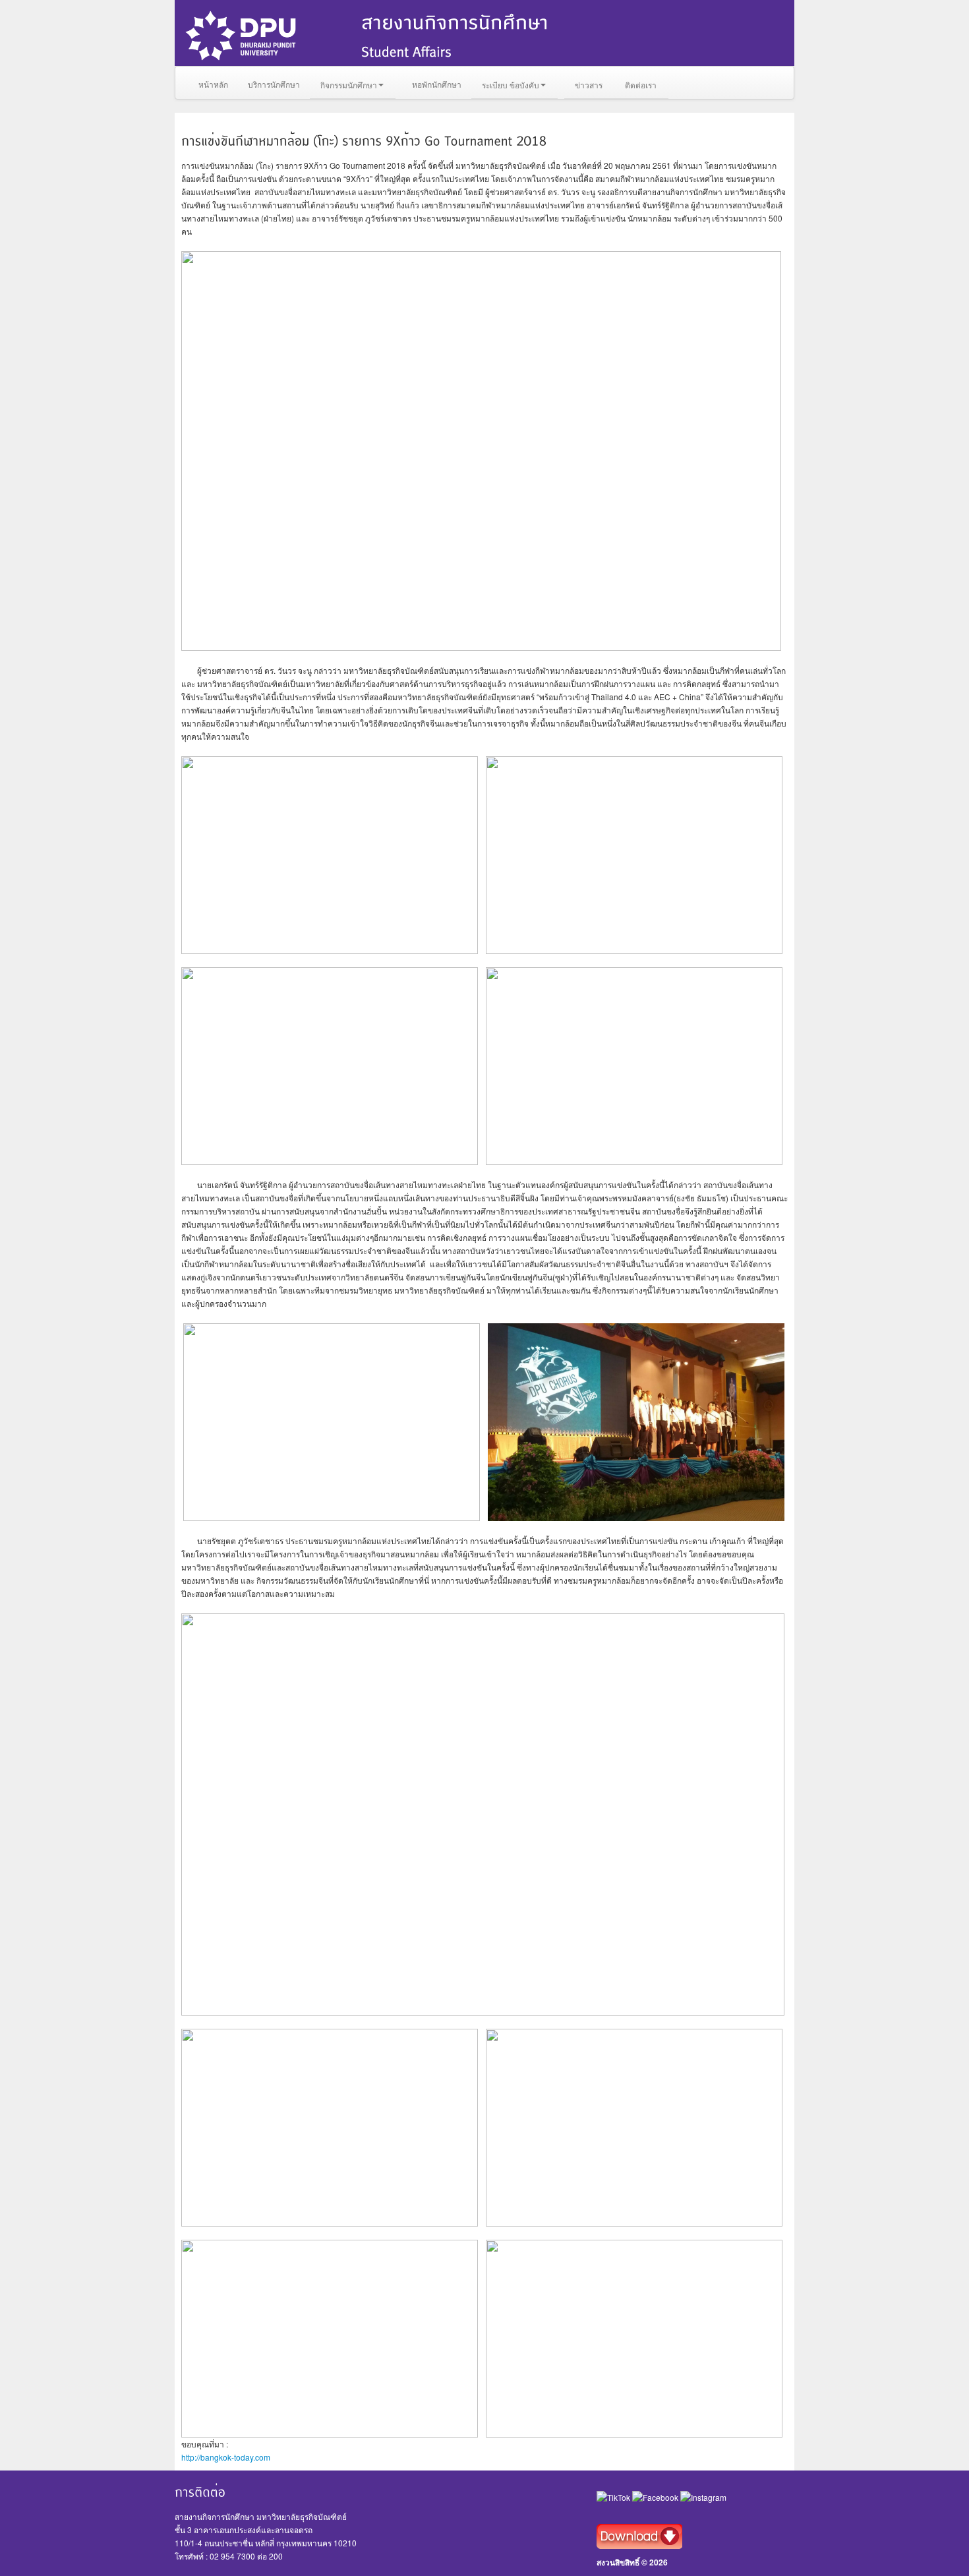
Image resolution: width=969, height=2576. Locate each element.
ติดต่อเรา (641, 85)
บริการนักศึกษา (274, 84)
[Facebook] (656, 2497)
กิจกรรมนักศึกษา (349, 85)
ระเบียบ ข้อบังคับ (511, 85)
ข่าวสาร (589, 85)
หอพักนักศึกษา (437, 84)
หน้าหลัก (213, 84)
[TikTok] (614, 2497)
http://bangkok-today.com (226, 2457)
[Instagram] (703, 2497)
